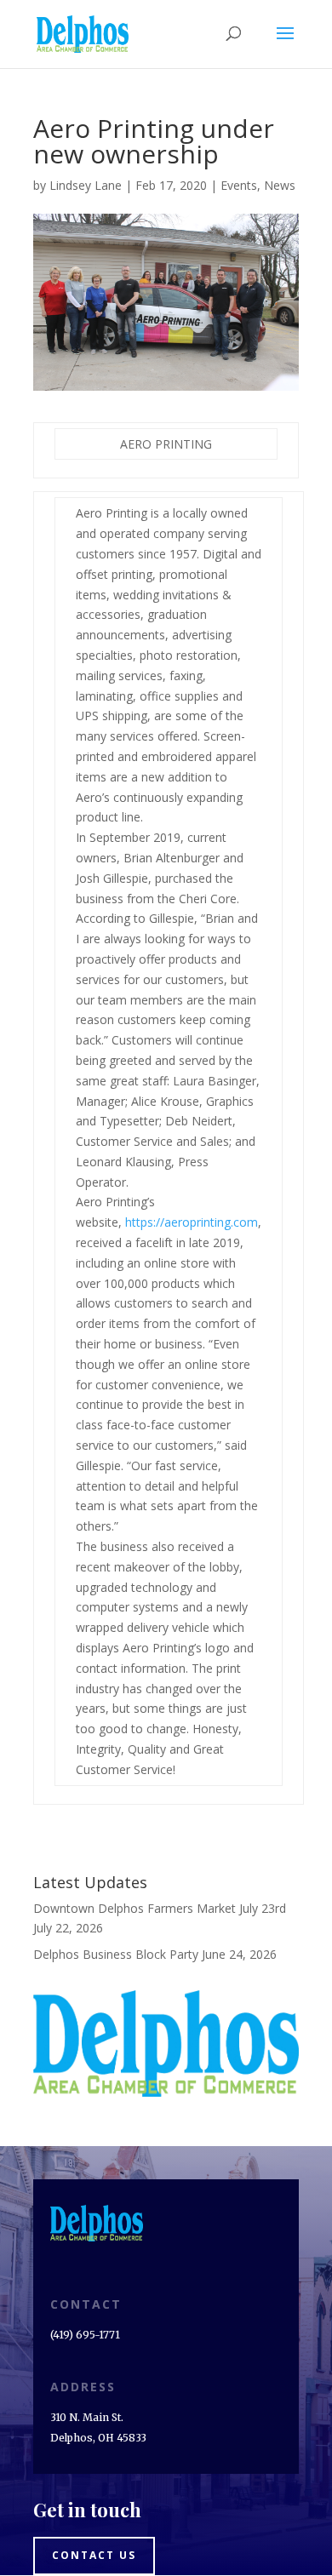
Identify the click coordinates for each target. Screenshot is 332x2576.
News (280, 185)
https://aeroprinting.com (192, 1222)
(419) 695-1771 (85, 2335)
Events (239, 185)
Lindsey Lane (86, 185)
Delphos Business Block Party (116, 1954)
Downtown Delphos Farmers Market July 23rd (160, 1908)
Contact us (94, 2555)
